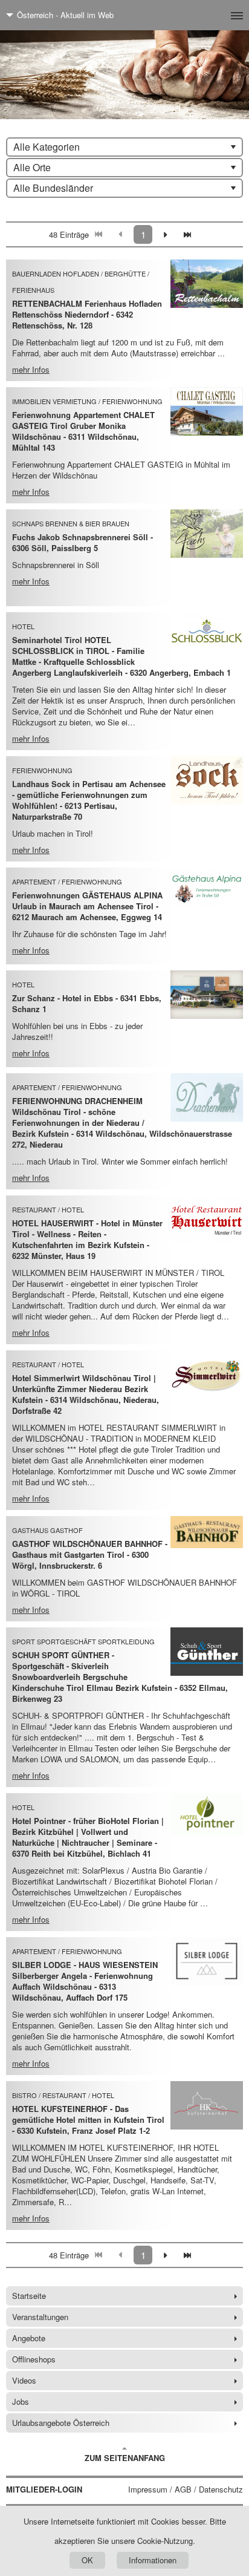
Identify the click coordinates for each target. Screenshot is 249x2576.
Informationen (153, 2560)
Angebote (29, 2338)
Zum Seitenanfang (125, 2458)
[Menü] (217, 15)
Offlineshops (34, 2359)
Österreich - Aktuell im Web (65, 15)
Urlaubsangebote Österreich (61, 2423)
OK (87, 2560)
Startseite (29, 2296)
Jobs (21, 2401)
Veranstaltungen (40, 2317)
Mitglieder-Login (44, 2489)
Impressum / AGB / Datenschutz (186, 2489)
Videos (24, 2380)
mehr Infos (31, 369)
